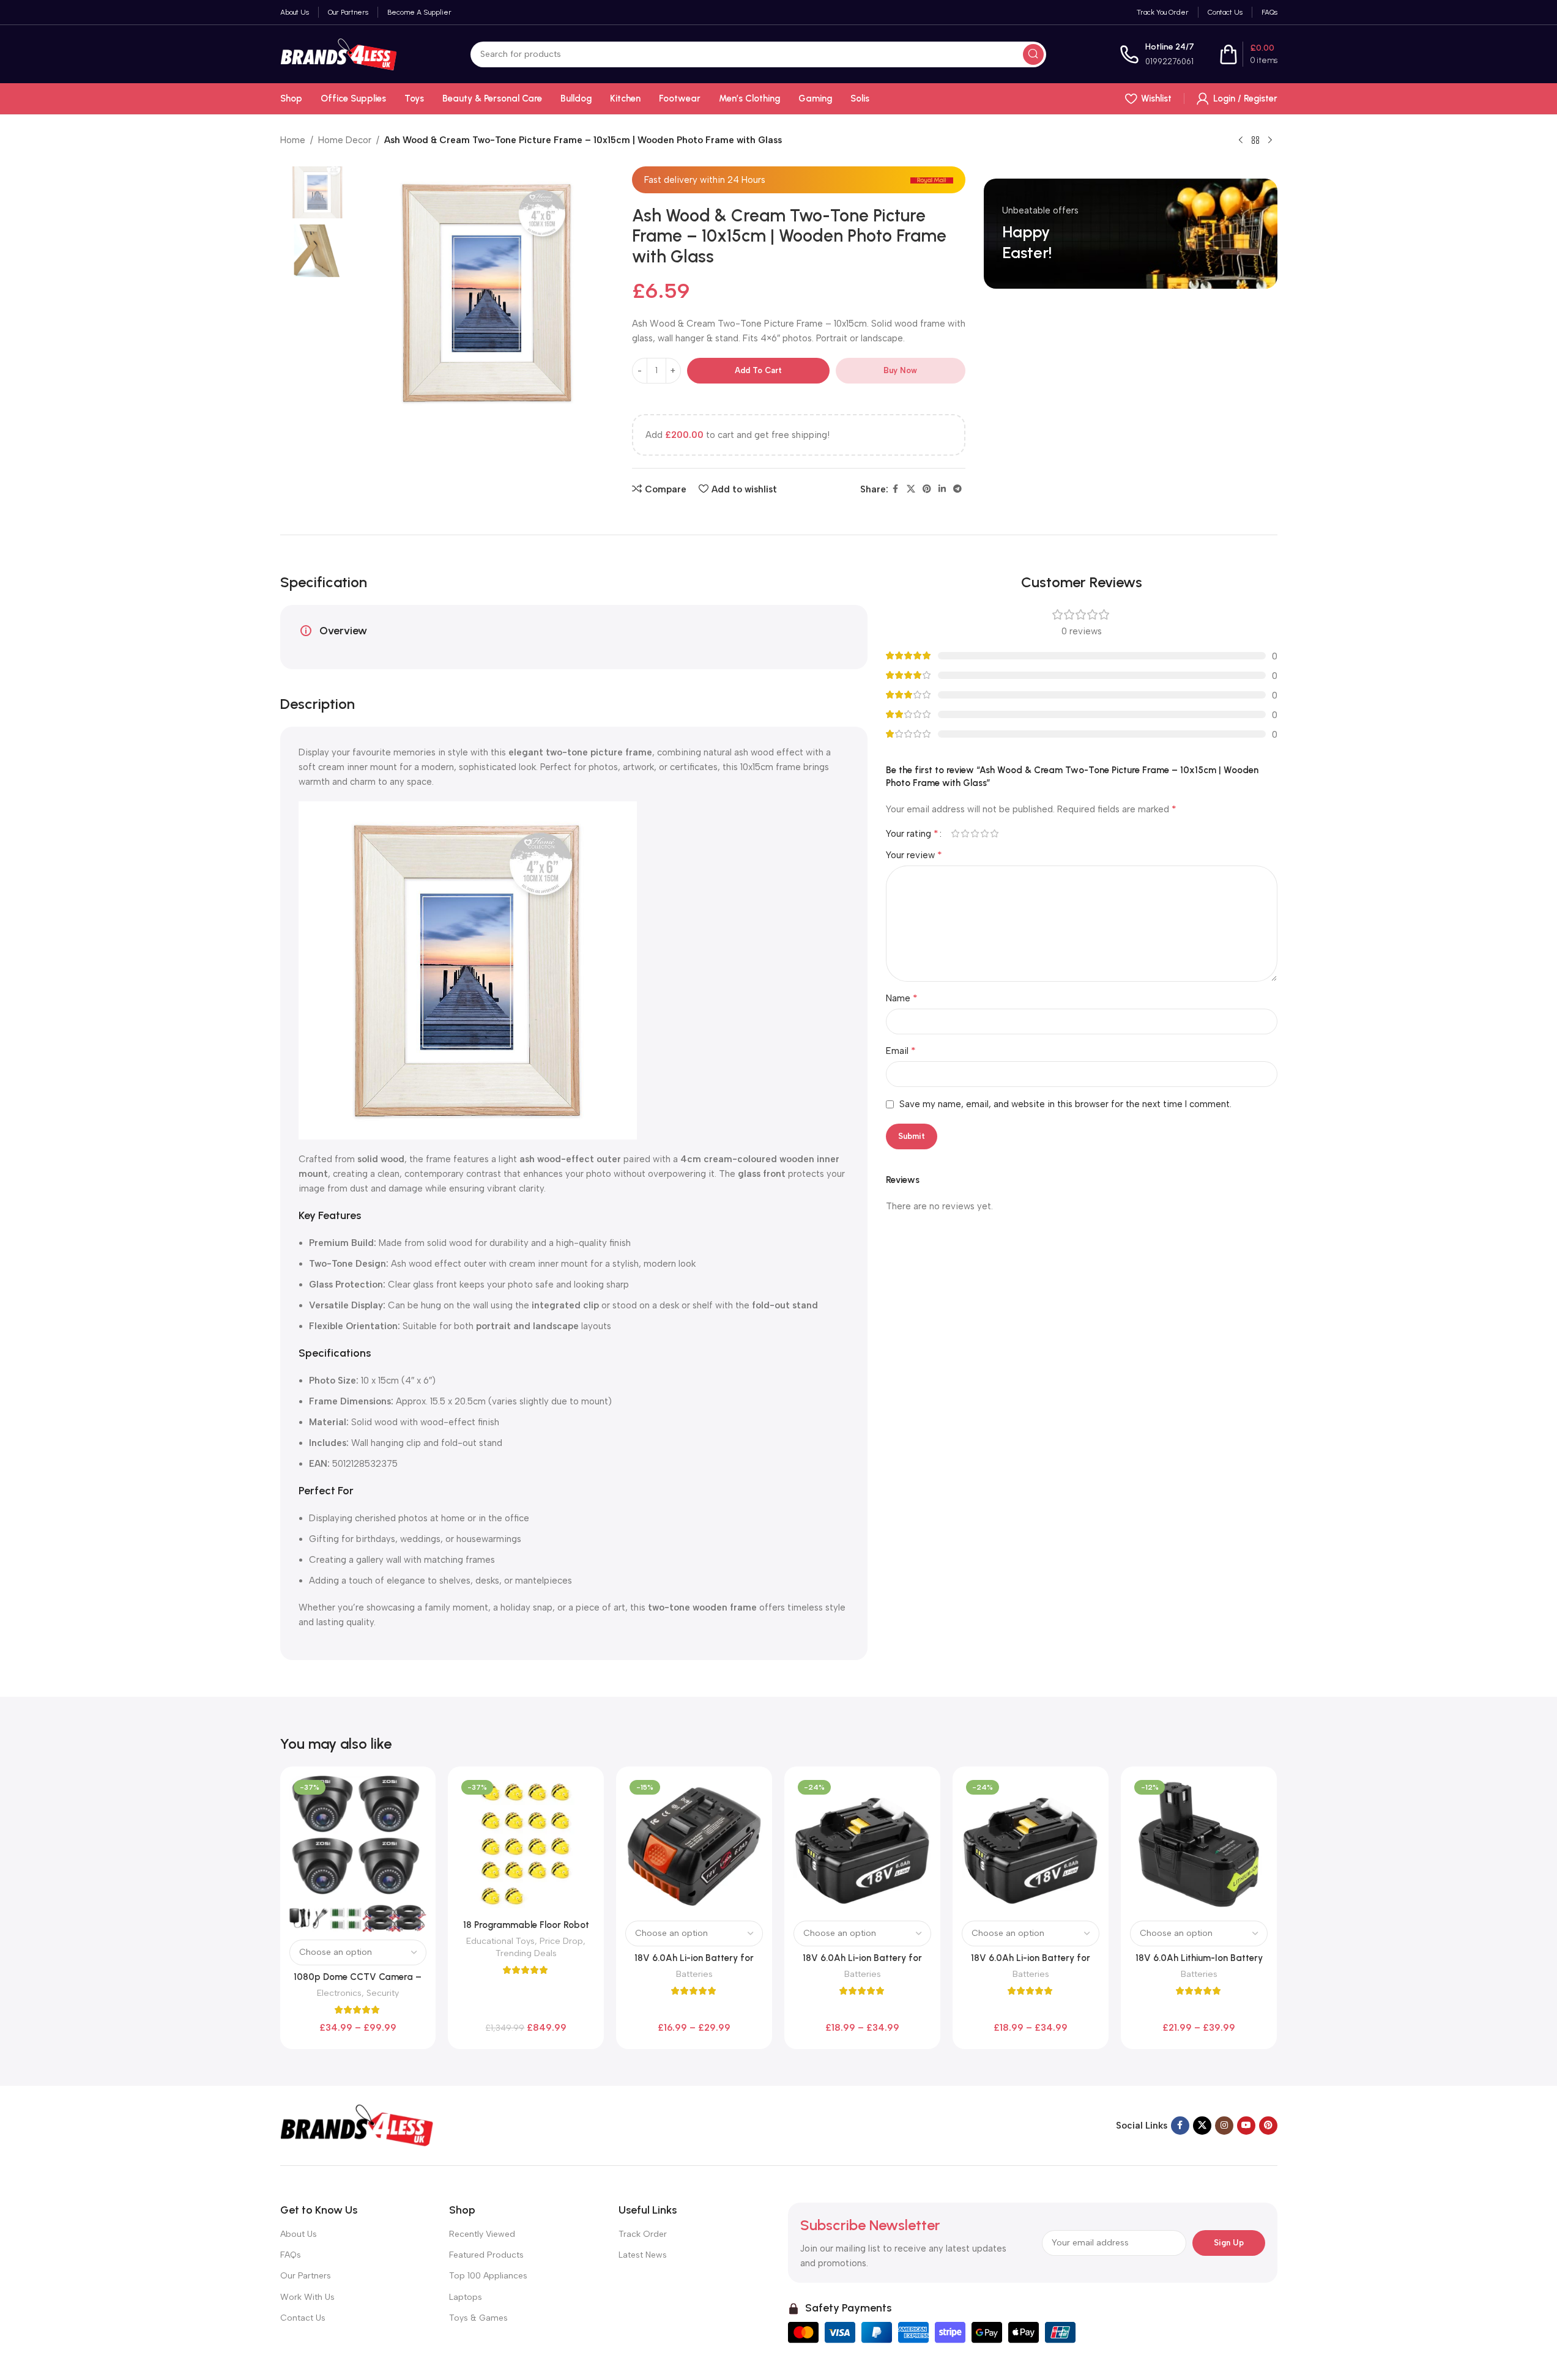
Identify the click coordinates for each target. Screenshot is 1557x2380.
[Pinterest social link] (927, 489)
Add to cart (758, 370)
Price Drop (561, 1941)
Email (901, 1051)
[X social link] (911, 489)
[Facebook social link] (896, 489)
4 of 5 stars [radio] (985, 833)
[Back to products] (1255, 141)
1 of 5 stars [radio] (956, 833)
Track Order (643, 2234)
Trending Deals (526, 1953)
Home (293, 140)
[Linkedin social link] (942, 489)
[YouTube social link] (1246, 2126)
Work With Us (307, 2297)
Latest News (643, 2255)
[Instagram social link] (1224, 2126)
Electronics (339, 1993)
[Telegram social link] (957, 489)
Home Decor (345, 140)
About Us (299, 2234)
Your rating (912, 834)
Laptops (466, 2297)
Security (383, 1993)
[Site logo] (339, 53)
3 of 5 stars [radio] (975, 833)
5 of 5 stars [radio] (995, 833)
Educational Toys (500, 1941)
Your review (914, 855)
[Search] (1033, 54)
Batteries (694, 1974)
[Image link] (357, 2125)
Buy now (900, 370)
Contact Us (303, 2318)
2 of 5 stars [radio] (965, 833)
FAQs (291, 2255)
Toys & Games (478, 2318)
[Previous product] (1241, 141)
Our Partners (306, 2276)
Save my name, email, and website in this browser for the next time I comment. (1065, 1104)
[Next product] (1270, 141)
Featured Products (486, 2255)
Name (902, 998)
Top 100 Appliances (488, 2276)
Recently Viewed (482, 2234)
